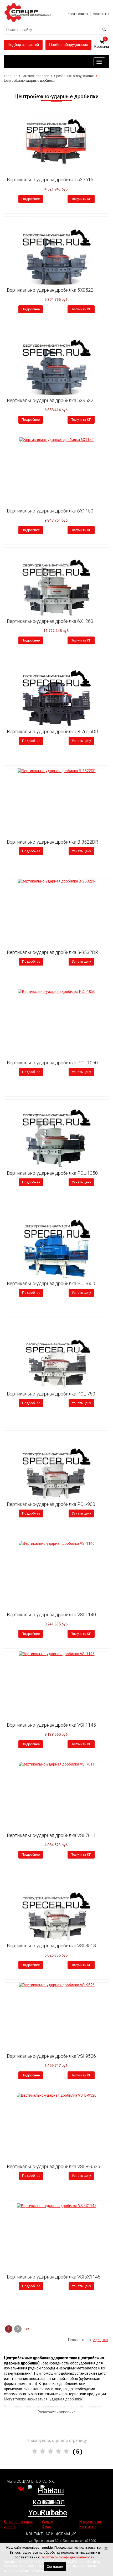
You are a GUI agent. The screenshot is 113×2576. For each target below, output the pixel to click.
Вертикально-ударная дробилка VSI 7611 (51, 1835)
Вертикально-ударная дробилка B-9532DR (52, 952)
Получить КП (81, 199)
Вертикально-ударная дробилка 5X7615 (50, 180)
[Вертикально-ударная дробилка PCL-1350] (56, 1134)
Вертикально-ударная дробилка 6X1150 (50, 511)
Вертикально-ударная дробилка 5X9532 (50, 400)
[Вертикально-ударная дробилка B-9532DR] (56, 881)
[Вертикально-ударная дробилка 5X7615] (56, 140)
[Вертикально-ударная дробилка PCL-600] (56, 1244)
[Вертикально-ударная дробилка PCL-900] (56, 1465)
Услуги (47, 2522)
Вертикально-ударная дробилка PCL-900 (51, 1504)
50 (99, 2340)
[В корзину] (9, 112)
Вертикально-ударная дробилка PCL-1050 (52, 1063)
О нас (46, 2527)
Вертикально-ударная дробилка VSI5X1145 (54, 2277)
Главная (11, 76)
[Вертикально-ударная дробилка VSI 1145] (56, 1654)
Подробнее (31, 199)
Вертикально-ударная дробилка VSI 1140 (51, 1615)
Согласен (55, 2567)
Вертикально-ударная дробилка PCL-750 (51, 1394)
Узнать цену (81, 741)
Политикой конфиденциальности (68, 2557)
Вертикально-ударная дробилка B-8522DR (52, 842)
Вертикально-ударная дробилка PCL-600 (51, 1283)
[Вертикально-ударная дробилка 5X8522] (56, 251)
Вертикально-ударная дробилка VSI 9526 (51, 2056)
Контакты (101, 14)
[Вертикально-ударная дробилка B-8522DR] (56, 771)
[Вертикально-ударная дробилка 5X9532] (56, 361)
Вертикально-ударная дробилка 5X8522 (50, 290)
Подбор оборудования (68, 45)
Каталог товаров (36, 76)
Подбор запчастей (23, 45)
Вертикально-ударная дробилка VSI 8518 (51, 1946)
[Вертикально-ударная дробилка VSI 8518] (56, 1906)
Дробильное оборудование (74, 76)
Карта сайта (78, 14)
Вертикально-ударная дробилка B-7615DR (52, 732)
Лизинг (10, 2527)
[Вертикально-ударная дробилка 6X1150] (56, 440)
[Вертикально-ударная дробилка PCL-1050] (56, 992)
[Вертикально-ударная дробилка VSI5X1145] (56, 2206)
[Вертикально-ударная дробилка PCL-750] (56, 1354)
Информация (91, 2522)
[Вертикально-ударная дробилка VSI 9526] (56, 1985)
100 (105, 2340)
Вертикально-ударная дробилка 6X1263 (50, 621)
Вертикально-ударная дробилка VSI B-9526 (53, 2166)
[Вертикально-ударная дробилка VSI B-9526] (56, 2096)
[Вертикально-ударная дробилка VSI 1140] (56, 1544)
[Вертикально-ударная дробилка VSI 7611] (56, 1764)
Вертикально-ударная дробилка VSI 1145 (51, 1725)
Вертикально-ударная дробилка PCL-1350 (52, 1173)
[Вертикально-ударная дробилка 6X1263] (56, 582)
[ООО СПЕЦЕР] (28, 5)
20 (95, 2340)
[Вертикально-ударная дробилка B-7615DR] (56, 692)
